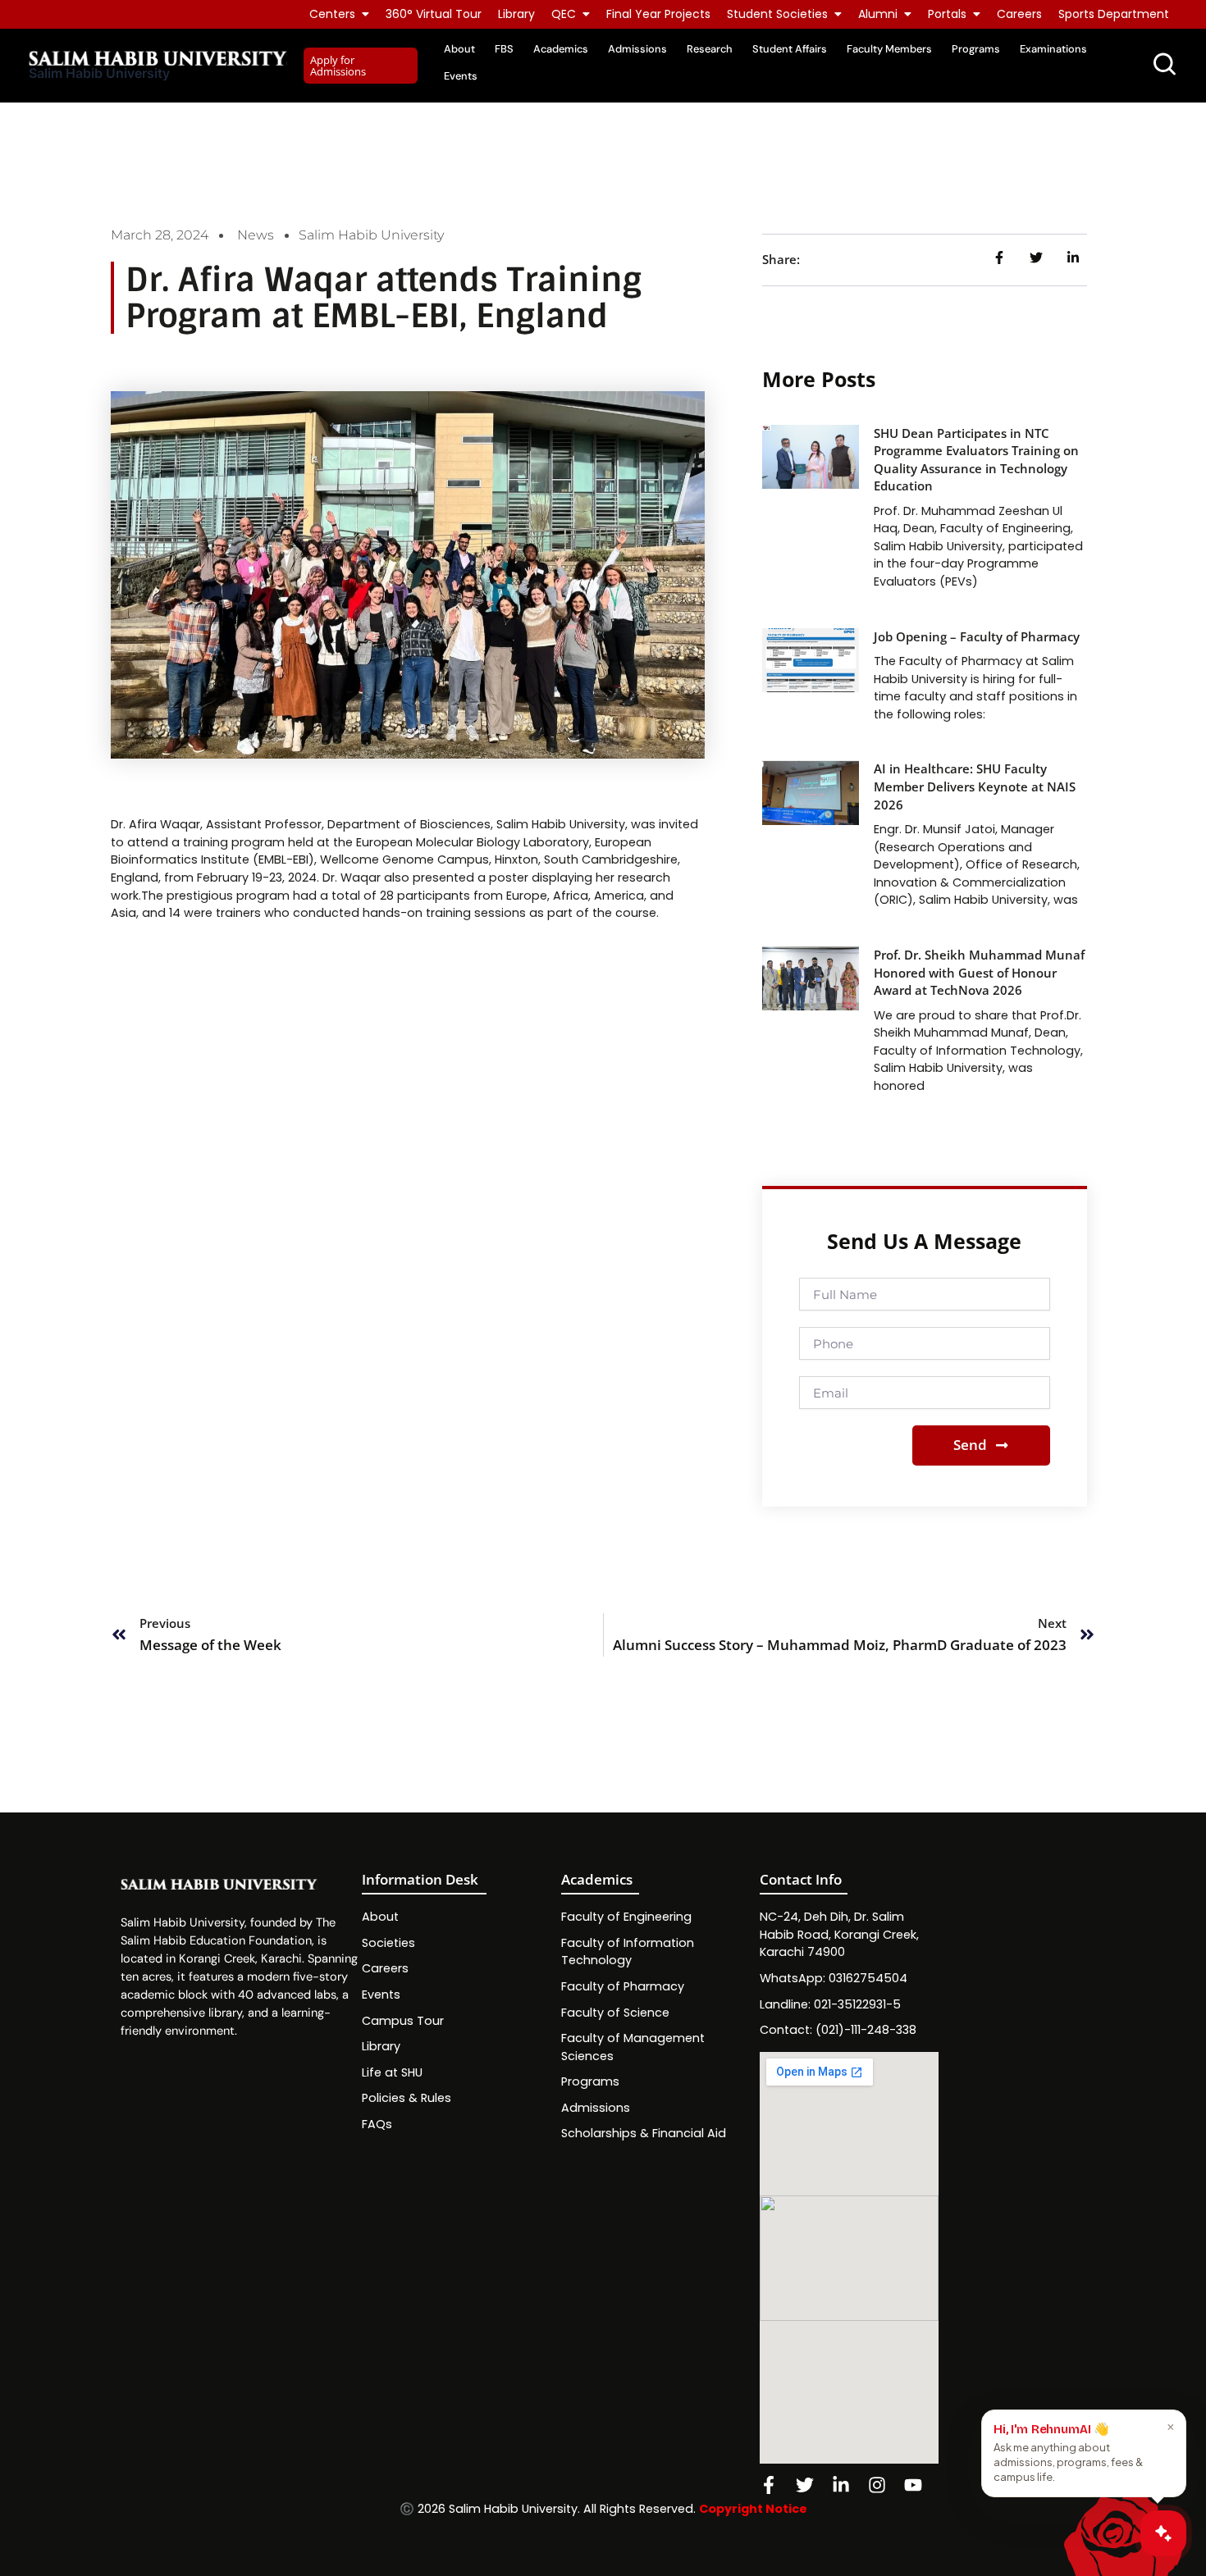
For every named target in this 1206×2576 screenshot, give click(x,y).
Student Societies (777, 14)
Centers (332, 14)
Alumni (878, 14)
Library (516, 14)
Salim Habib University (99, 73)
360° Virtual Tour (434, 14)
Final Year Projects (658, 14)
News (256, 235)
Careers (1019, 14)
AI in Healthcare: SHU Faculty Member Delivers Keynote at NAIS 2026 (975, 786)
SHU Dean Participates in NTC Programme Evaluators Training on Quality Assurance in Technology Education (976, 460)
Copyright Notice (753, 2509)
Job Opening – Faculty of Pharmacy (977, 637)
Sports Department (1114, 14)
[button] (361, 66)
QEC (564, 14)
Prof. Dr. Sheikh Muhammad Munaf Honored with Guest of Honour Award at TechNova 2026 (979, 973)
